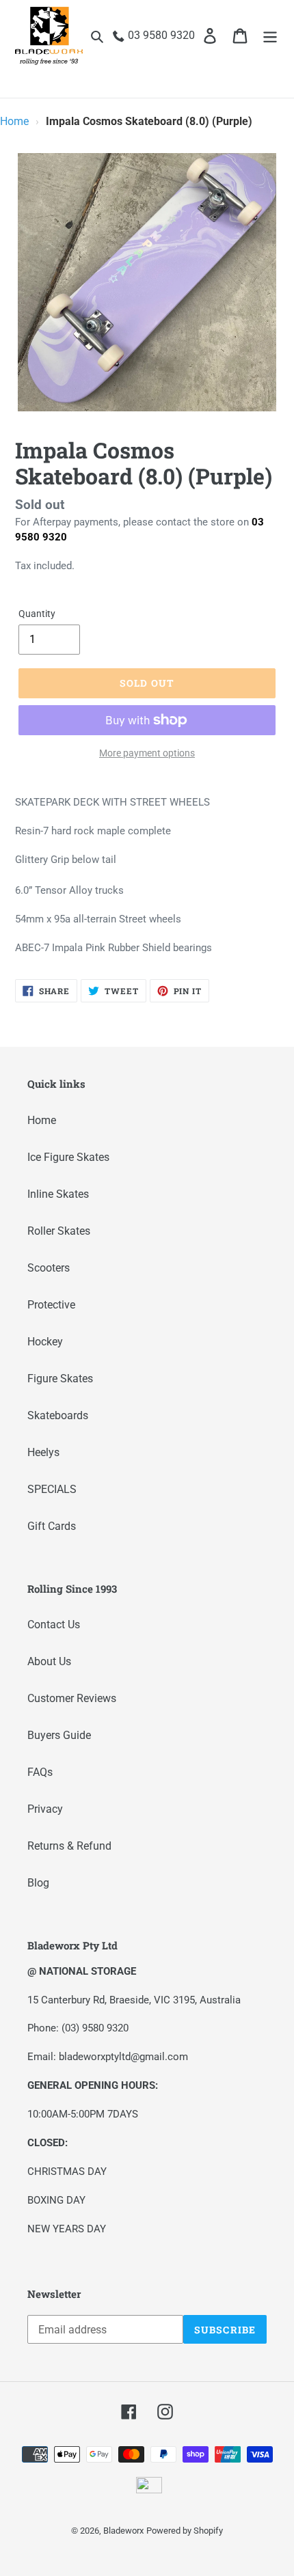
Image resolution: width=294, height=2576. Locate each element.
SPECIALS (52, 1489)
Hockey (45, 1342)
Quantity (37, 614)
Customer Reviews (72, 1698)
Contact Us (54, 1625)
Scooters (49, 1268)
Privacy (45, 1809)
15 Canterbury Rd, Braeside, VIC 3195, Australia (134, 2000)
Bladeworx (123, 2531)
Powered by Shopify (185, 2531)
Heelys (43, 1452)
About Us (49, 1661)
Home (14, 121)
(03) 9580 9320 (95, 2028)
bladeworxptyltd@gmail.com (123, 2057)
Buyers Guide (59, 1735)
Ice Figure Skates (68, 1157)
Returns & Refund (69, 1846)
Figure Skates (60, 1379)
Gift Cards (52, 1526)
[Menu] (270, 36)
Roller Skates (59, 1231)
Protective (51, 1305)
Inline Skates (58, 1194)
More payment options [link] (147, 753)
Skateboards (58, 1415)
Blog (38, 1883)
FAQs (40, 1772)
